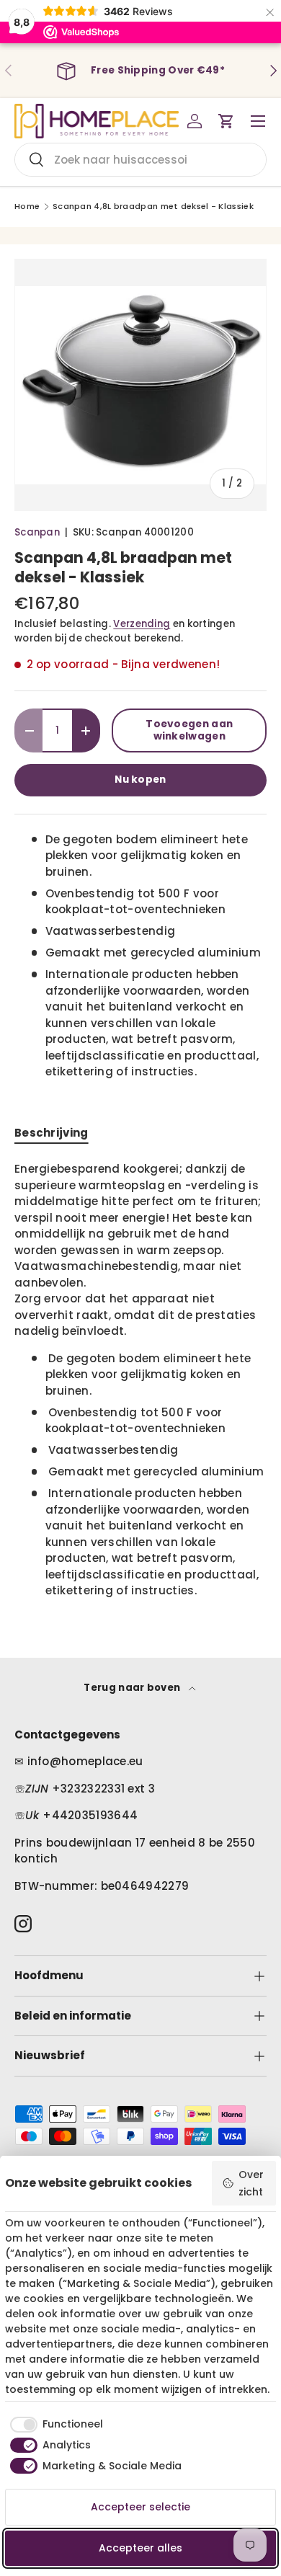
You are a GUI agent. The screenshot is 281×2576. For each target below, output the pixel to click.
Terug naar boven (133, 1688)
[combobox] (140, 160)
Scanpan (37, 532)
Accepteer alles (140, 2548)
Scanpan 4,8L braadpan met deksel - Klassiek (153, 206)
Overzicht (251, 2183)
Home (27, 206)
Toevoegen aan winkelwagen (189, 730)
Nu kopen (140, 780)
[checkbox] (54, 2425)
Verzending (142, 624)
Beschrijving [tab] (52, 1133)
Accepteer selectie (140, 2507)
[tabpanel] (140, 1380)
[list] (140, 385)
